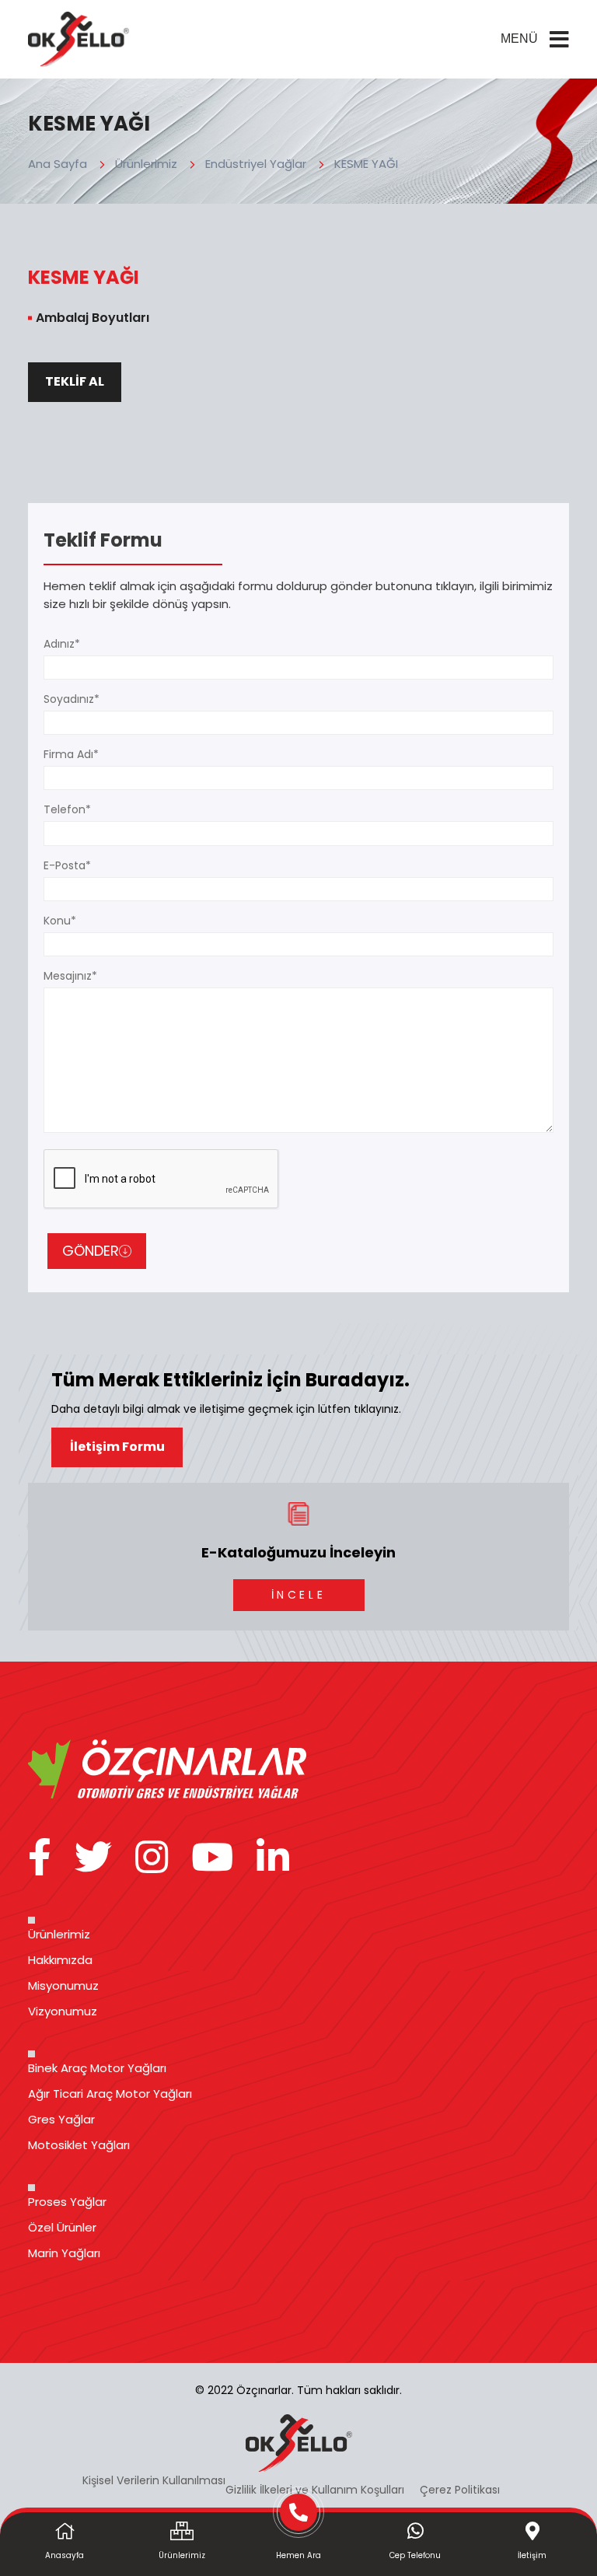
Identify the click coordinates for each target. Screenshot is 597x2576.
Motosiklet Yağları (79, 2145)
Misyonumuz (63, 1985)
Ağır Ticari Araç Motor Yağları (110, 2094)
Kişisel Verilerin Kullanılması (154, 2480)
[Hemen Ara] (298, 2518)
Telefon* (67, 809)
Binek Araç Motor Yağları (97, 2068)
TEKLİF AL (75, 381)
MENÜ (519, 38)
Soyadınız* (72, 699)
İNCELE (298, 1595)
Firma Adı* (71, 754)
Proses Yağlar (67, 2202)
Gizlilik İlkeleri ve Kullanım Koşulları (315, 2490)
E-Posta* (67, 865)
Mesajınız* (70, 976)
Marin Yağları (64, 2253)
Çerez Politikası (460, 2490)
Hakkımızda (60, 1960)
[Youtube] (212, 1858)
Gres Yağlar (61, 2119)
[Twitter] (93, 1858)
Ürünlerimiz (146, 164)
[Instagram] (152, 1858)
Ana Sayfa (58, 164)
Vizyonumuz (63, 2011)
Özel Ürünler (62, 2227)
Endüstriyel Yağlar (256, 164)
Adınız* (62, 644)
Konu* (60, 921)
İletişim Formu (117, 1447)
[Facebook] (40, 1858)
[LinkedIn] (273, 1858)
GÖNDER (91, 1251)
